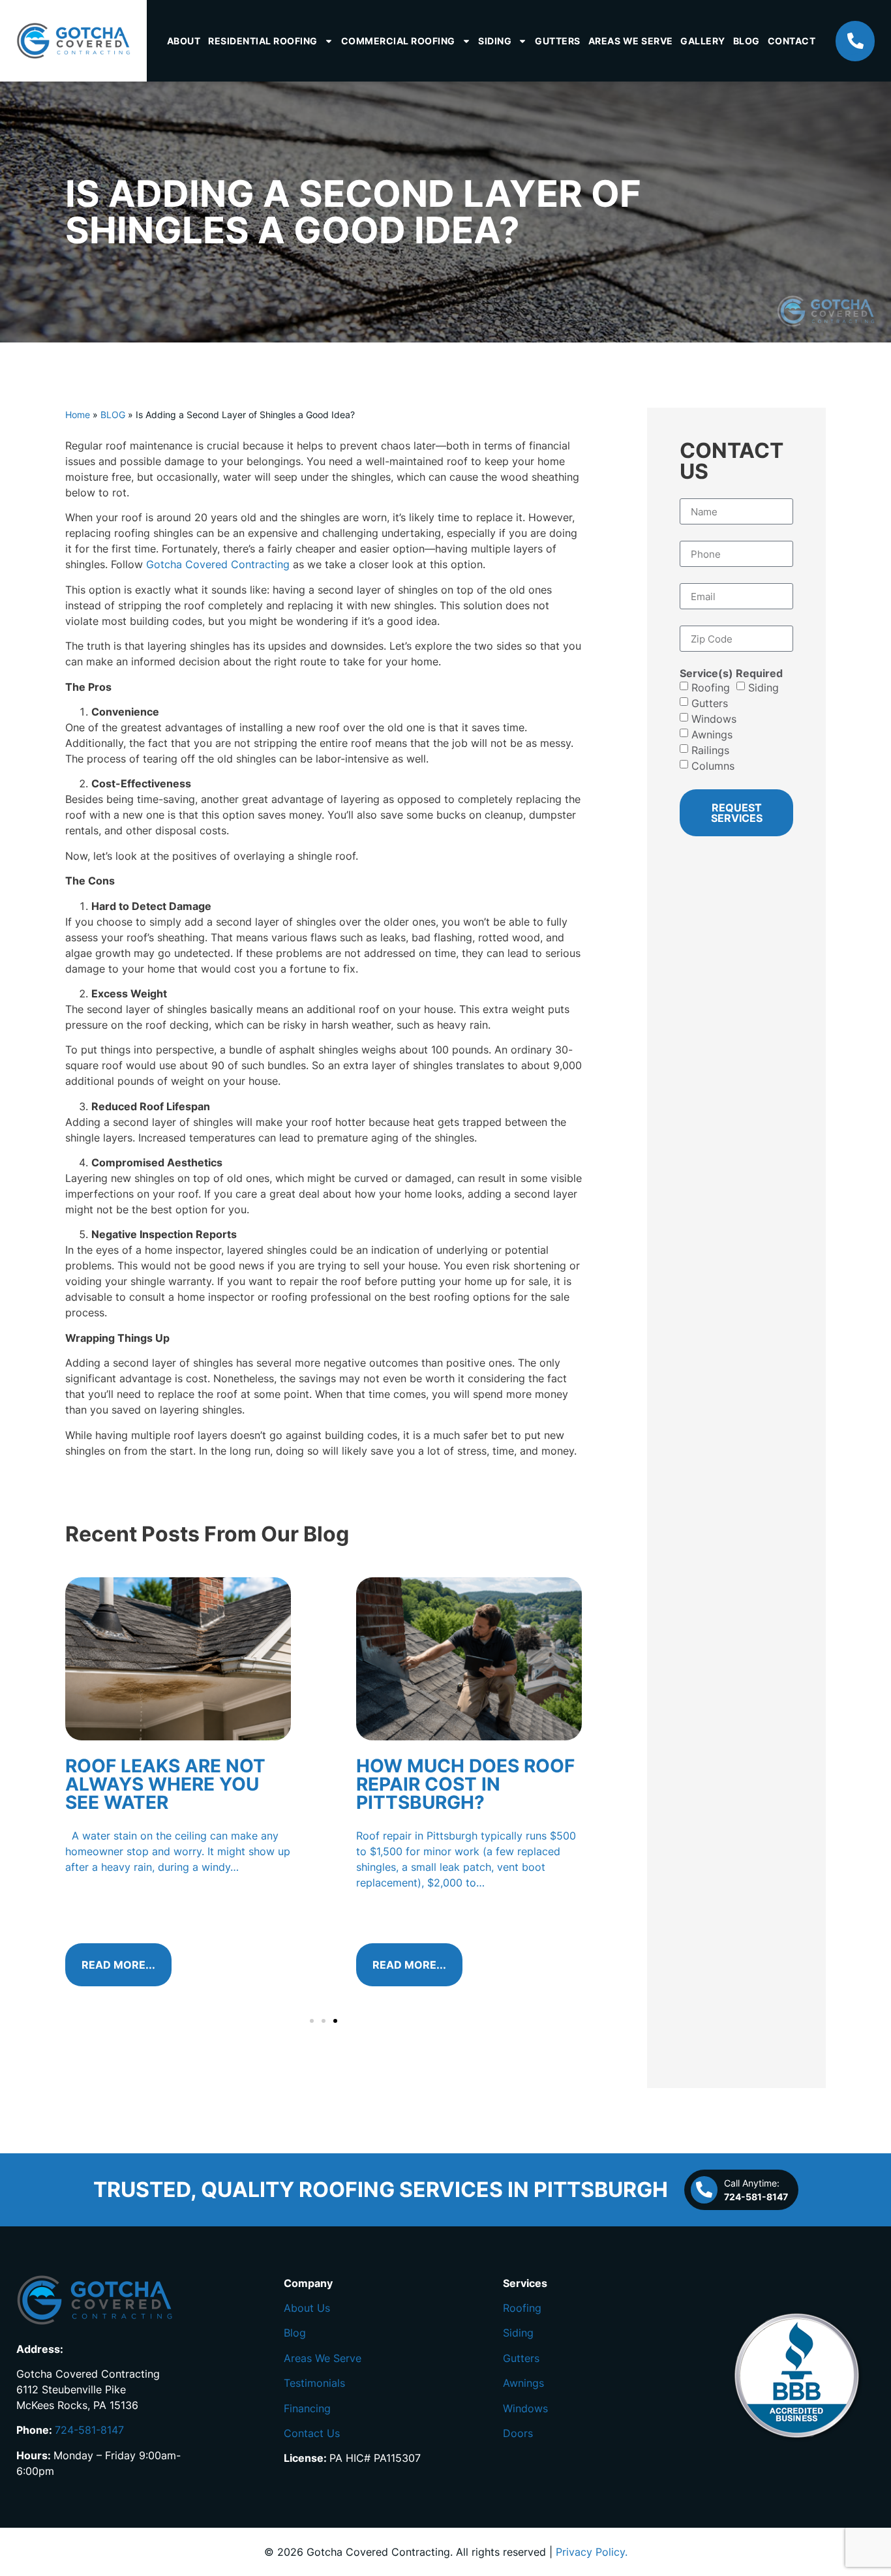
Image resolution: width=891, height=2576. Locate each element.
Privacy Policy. (592, 2552)
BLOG (113, 415)
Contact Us (312, 2433)
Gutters (558, 41)
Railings (710, 750)
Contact (792, 41)
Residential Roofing (263, 41)
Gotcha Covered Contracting (218, 564)
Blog (747, 41)
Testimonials (314, 2383)
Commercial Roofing (398, 41)
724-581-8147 (89, 2430)
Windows (714, 719)
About (184, 41)
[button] (312, 2021)
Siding (495, 41)
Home (78, 415)
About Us (307, 2308)
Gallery (703, 41)
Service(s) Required (731, 673)
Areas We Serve (631, 41)
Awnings (712, 735)
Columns (713, 766)
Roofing (711, 688)
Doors (518, 2433)
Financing (307, 2408)
